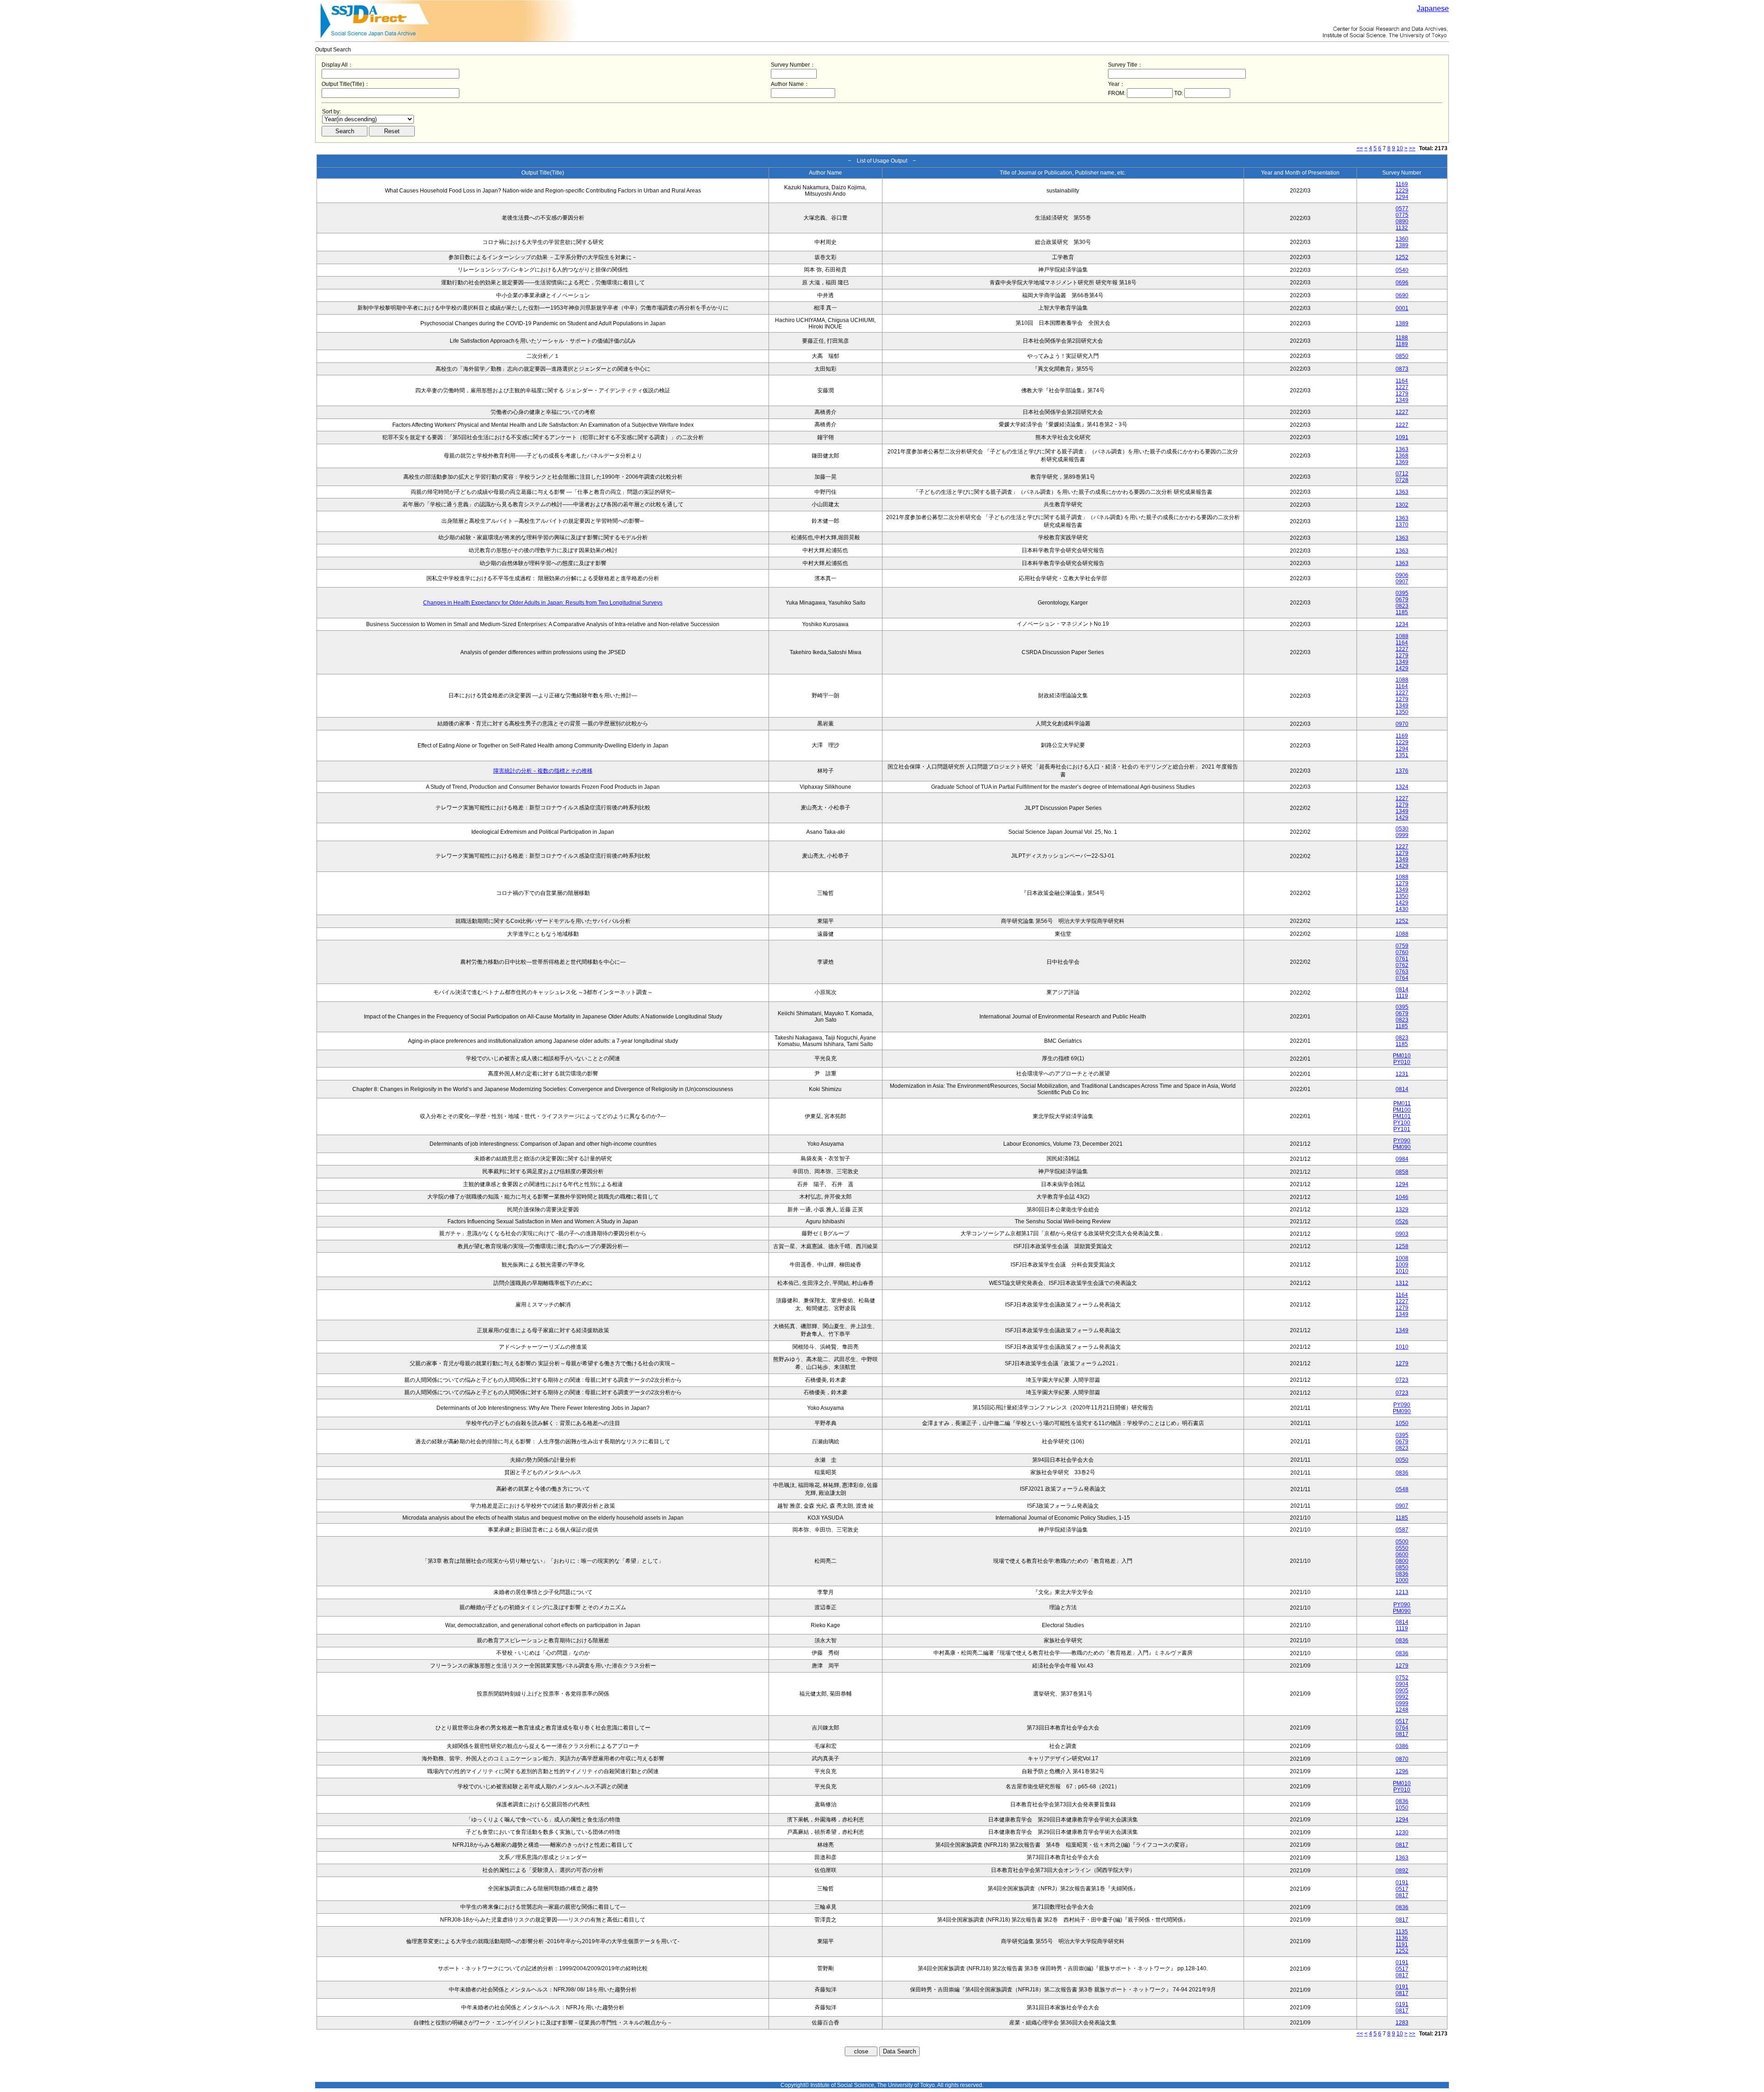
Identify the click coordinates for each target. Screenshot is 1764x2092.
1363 (1402, 449)
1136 (1402, 1938)
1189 (1402, 344)
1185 (1402, 612)
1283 (1402, 2023)
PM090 (1402, 1147)
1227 (1402, 387)
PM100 (1402, 1110)
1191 (1402, 1945)
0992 (1402, 1697)
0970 (1402, 724)
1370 (1402, 525)
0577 (1402, 209)
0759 (1402, 946)
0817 (1402, 1734)
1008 (1402, 1258)
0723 (1402, 1380)
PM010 (1402, 1056)
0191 (1402, 1883)
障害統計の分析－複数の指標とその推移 (543, 771)
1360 (1402, 239)
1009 (1402, 1265)
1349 (1402, 400)
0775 (1402, 215)
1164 (1402, 381)
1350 (1402, 712)
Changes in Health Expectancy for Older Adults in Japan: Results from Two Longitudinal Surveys (543, 603)
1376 (1402, 771)
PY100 (1402, 1123)
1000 (1402, 1580)
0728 (1402, 480)
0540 (1402, 270)
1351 (1402, 755)
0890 (1402, 221)
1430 (1402, 909)
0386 (1402, 1746)
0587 (1402, 1530)
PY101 (1402, 1129)
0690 (1402, 295)
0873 (1402, 369)
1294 (1402, 197)
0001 (1402, 308)
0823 (1402, 606)
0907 (1402, 582)
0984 (1402, 1159)
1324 (1402, 787)
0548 (1402, 1489)
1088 (1402, 636)
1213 (1402, 1592)
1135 (1402, 1932)
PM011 (1402, 1103)
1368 (1402, 456)
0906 (1402, 575)
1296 (1402, 1771)
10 (1400, 148)
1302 (1402, 505)
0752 (1402, 1678)
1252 (1402, 257)
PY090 (1402, 1141)
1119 (1402, 996)
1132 (1402, 228)
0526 (1402, 1221)
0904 (1402, 1684)
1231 (1402, 1074)
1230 (1402, 1832)
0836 (1402, 1473)
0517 (1402, 1721)
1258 (1402, 1246)
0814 (1402, 989)
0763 (1402, 972)
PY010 (1402, 1062)
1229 (1402, 191)
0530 (1402, 829)
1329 (1402, 1210)
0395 (1402, 593)
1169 (1402, 184)
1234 (1402, 624)
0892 (1402, 1871)
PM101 (1402, 1116)
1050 (1402, 1423)
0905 (1402, 1691)
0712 (1402, 474)
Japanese (1433, 8)
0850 (1402, 356)
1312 (1402, 1283)
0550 (1402, 1548)
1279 (1402, 394)
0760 (1402, 952)
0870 (1402, 1759)
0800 (1402, 1561)
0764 (1402, 978)
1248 (1402, 1710)
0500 (1402, 1542)
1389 (1402, 245)
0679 (1402, 599)
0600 (1402, 1555)
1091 (1402, 437)
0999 (1402, 835)
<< (1360, 148)
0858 (1402, 1172)
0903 (1402, 1234)
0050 (1402, 1460)
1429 (1402, 668)
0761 (1402, 959)
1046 (1402, 1197)
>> (1412, 148)
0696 (1402, 283)
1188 (1402, 338)
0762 (1402, 965)
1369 (1402, 462)
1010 (1402, 1271)
